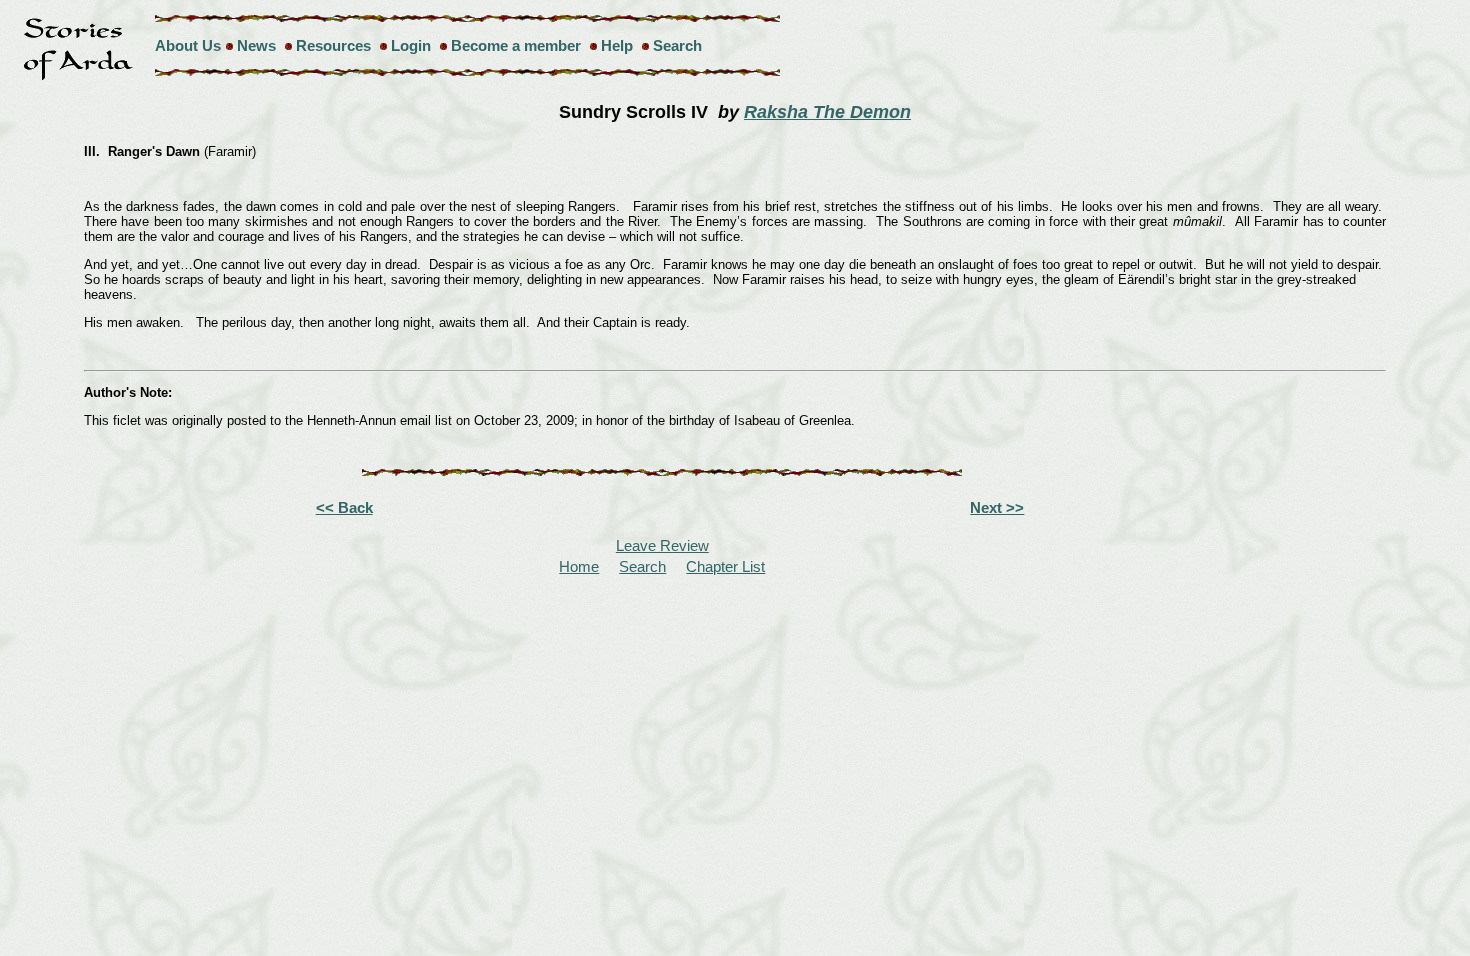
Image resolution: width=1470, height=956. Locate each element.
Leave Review (662, 545)
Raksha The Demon (827, 112)
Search (677, 45)
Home (579, 566)
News (256, 45)
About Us (188, 45)
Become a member (516, 45)
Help (617, 45)
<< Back (344, 507)
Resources (333, 45)
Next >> (997, 507)
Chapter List (725, 566)
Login (411, 45)
